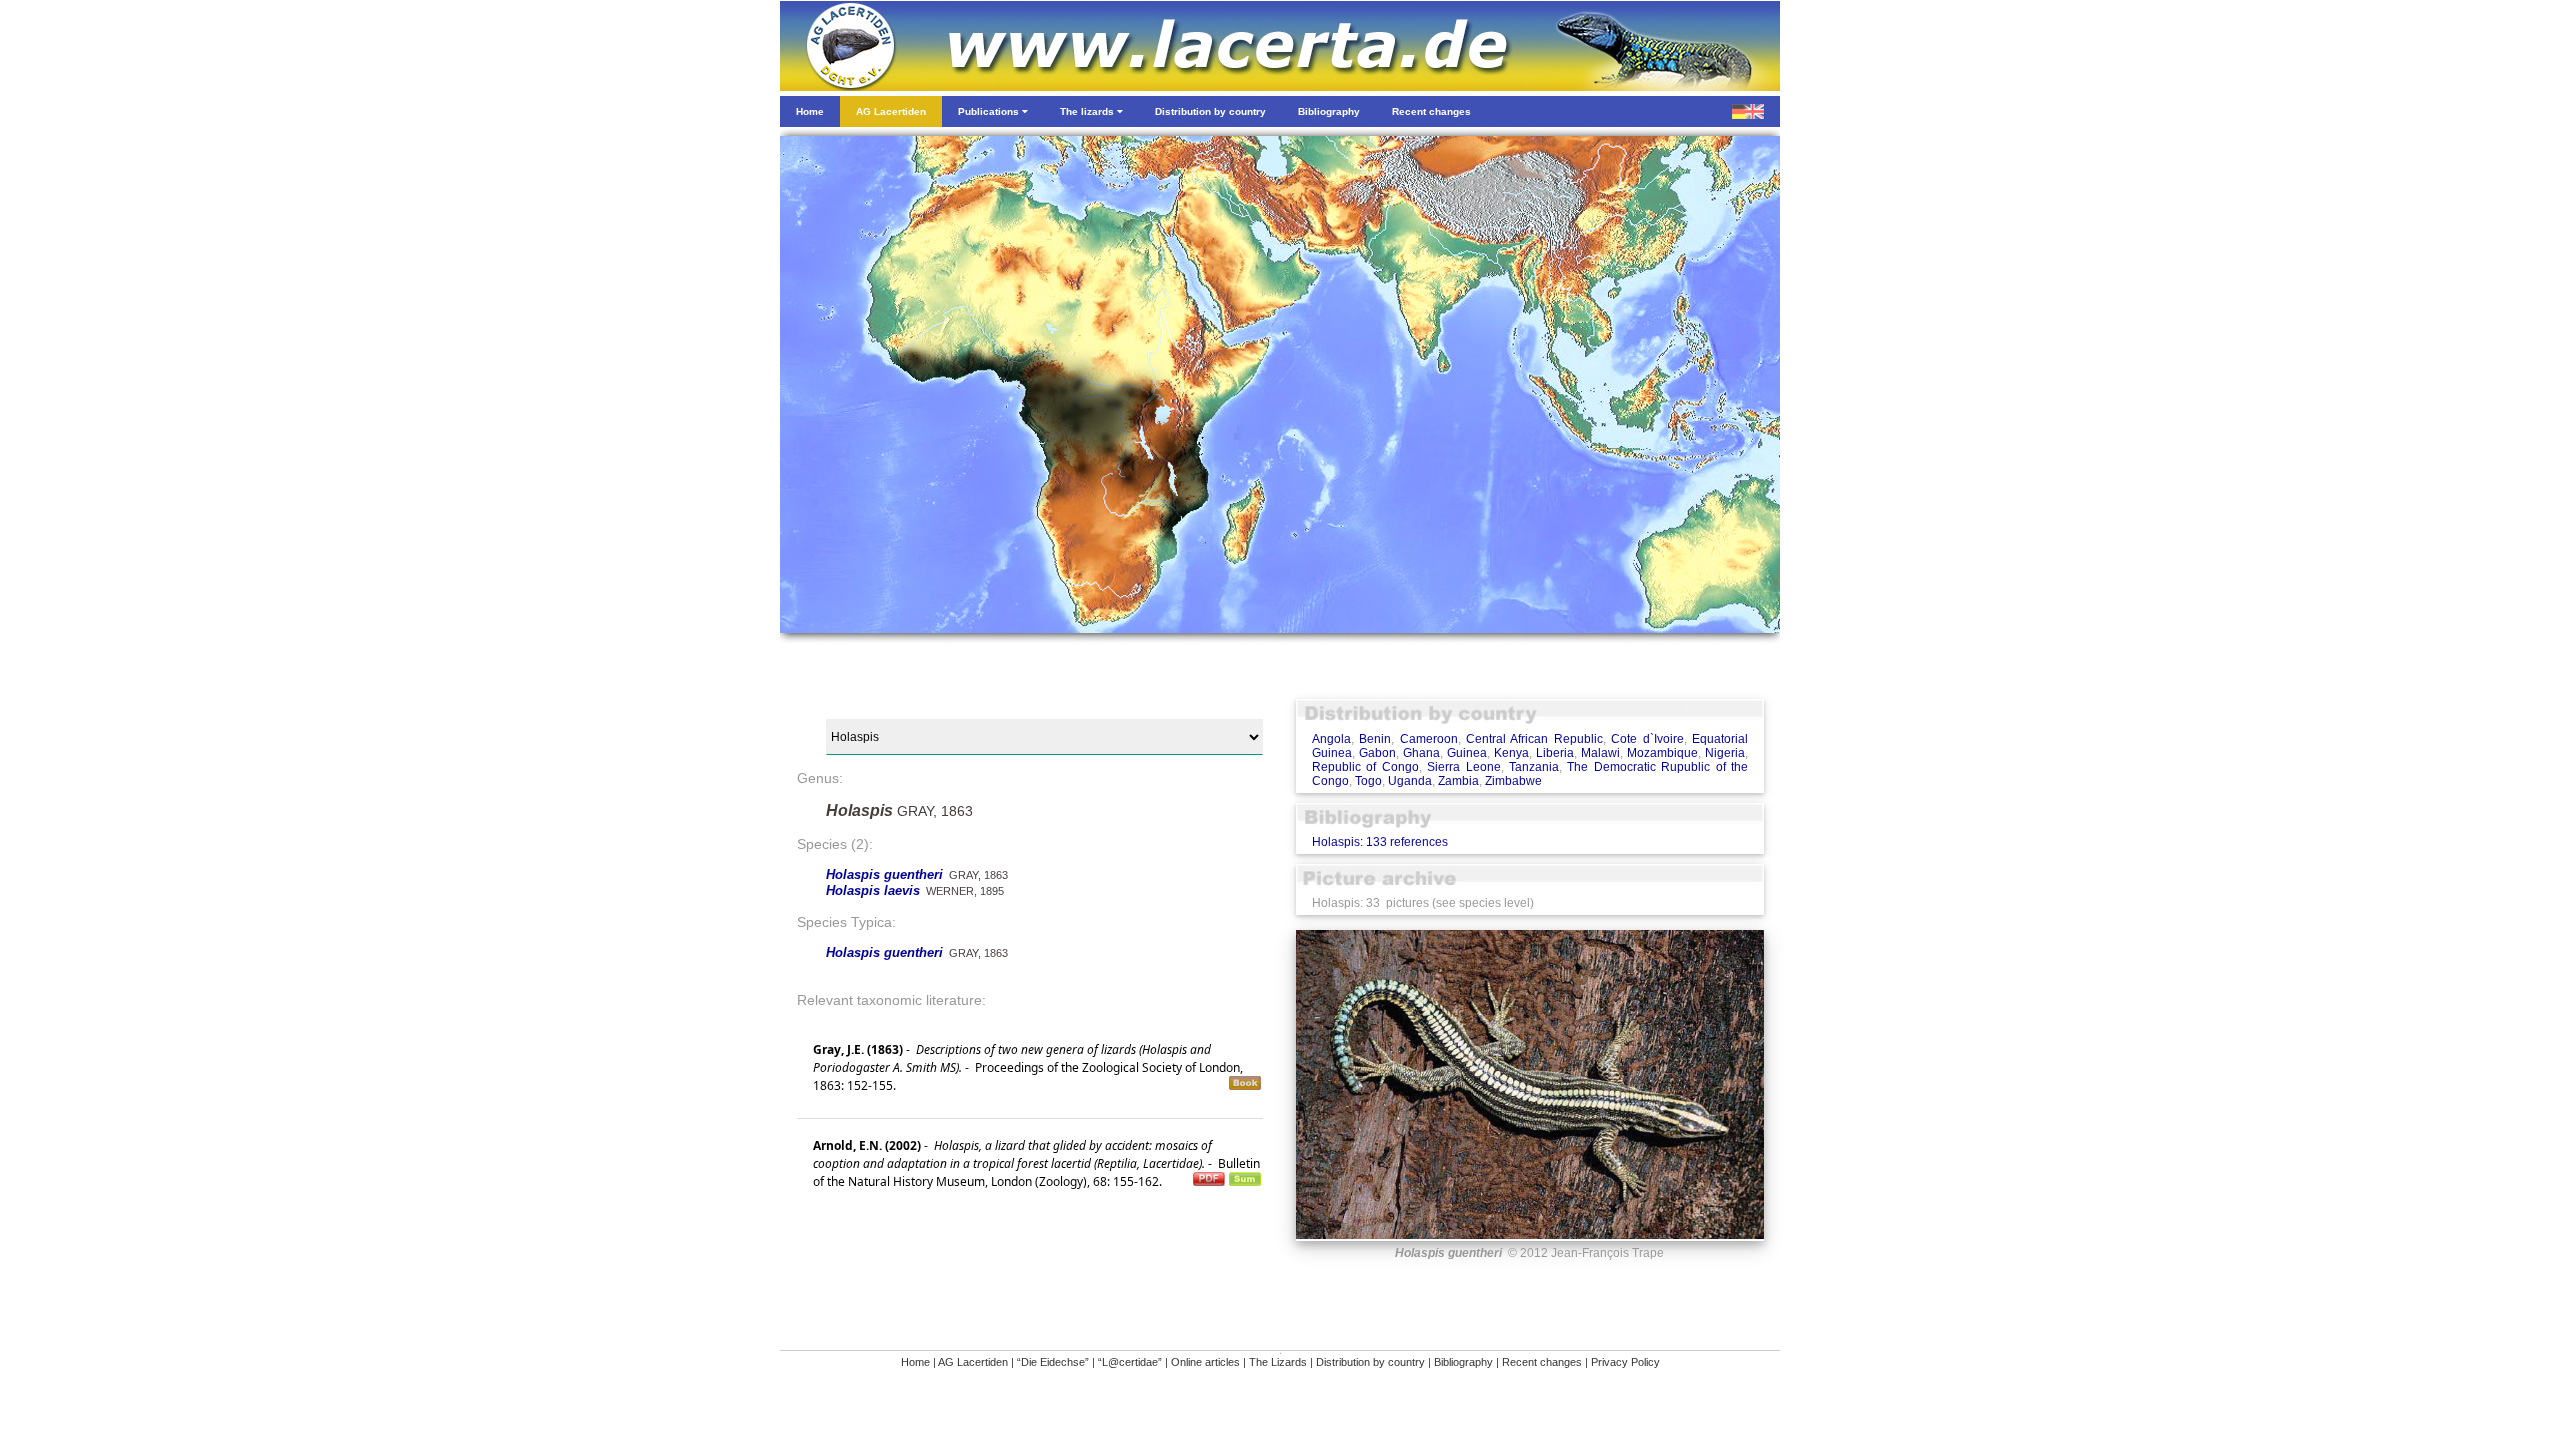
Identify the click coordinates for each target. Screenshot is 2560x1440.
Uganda (1410, 781)
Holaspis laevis (873, 890)
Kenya (1511, 753)
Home (915, 1362)
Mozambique (1662, 753)
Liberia (1555, 753)
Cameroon (1429, 739)
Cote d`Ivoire (1647, 739)
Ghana (1421, 753)
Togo (1368, 781)
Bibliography (1463, 1362)
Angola (1331, 739)
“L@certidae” (1130, 1362)
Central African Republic (1534, 739)
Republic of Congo (1365, 767)
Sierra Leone (1463, 767)
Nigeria (1725, 753)
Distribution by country (1370, 1362)
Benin (1375, 739)
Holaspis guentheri (884, 874)
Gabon (1377, 753)
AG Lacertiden (973, 1362)
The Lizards (1278, 1362)
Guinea (1467, 753)
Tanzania (1534, 767)
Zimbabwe (1513, 781)
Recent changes (1542, 1362)
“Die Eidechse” (1053, 1362)
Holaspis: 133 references (1380, 842)
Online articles (1205, 1362)
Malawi (1600, 753)
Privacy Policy (1625, 1362)
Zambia (1458, 781)
